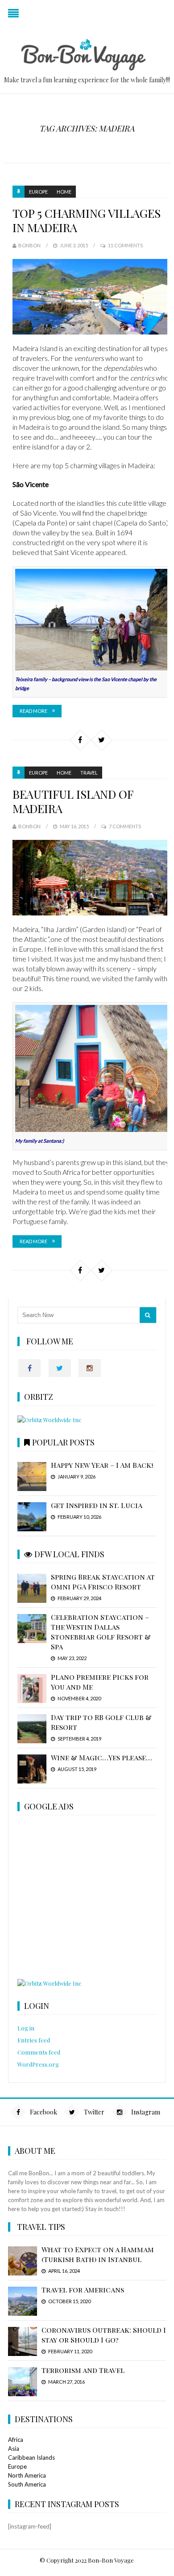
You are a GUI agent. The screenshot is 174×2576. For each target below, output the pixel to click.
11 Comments (125, 245)
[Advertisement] (89, 1898)
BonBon (29, 245)
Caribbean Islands (31, 2457)
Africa (16, 2440)
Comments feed (39, 2052)
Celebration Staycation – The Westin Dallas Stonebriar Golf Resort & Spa (101, 1632)
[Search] (148, 1315)
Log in (26, 2028)
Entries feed (34, 2040)
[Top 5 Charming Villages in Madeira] (91, 297)
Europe (38, 192)
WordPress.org (38, 2064)
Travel (89, 773)
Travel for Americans (83, 2290)
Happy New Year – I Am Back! (102, 1465)
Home (64, 192)
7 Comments (125, 826)
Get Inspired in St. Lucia (97, 1505)
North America (27, 2475)
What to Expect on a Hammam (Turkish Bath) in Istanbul (98, 2254)
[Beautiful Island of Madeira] (91, 878)
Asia (14, 2449)
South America (27, 2484)
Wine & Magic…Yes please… (101, 1757)
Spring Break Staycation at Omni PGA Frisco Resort (103, 1582)
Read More (33, 711)
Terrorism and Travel (83, 2370)
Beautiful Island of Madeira (73, 801)
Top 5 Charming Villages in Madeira (87, 220)
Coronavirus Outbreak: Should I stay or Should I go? (104, 2335)
